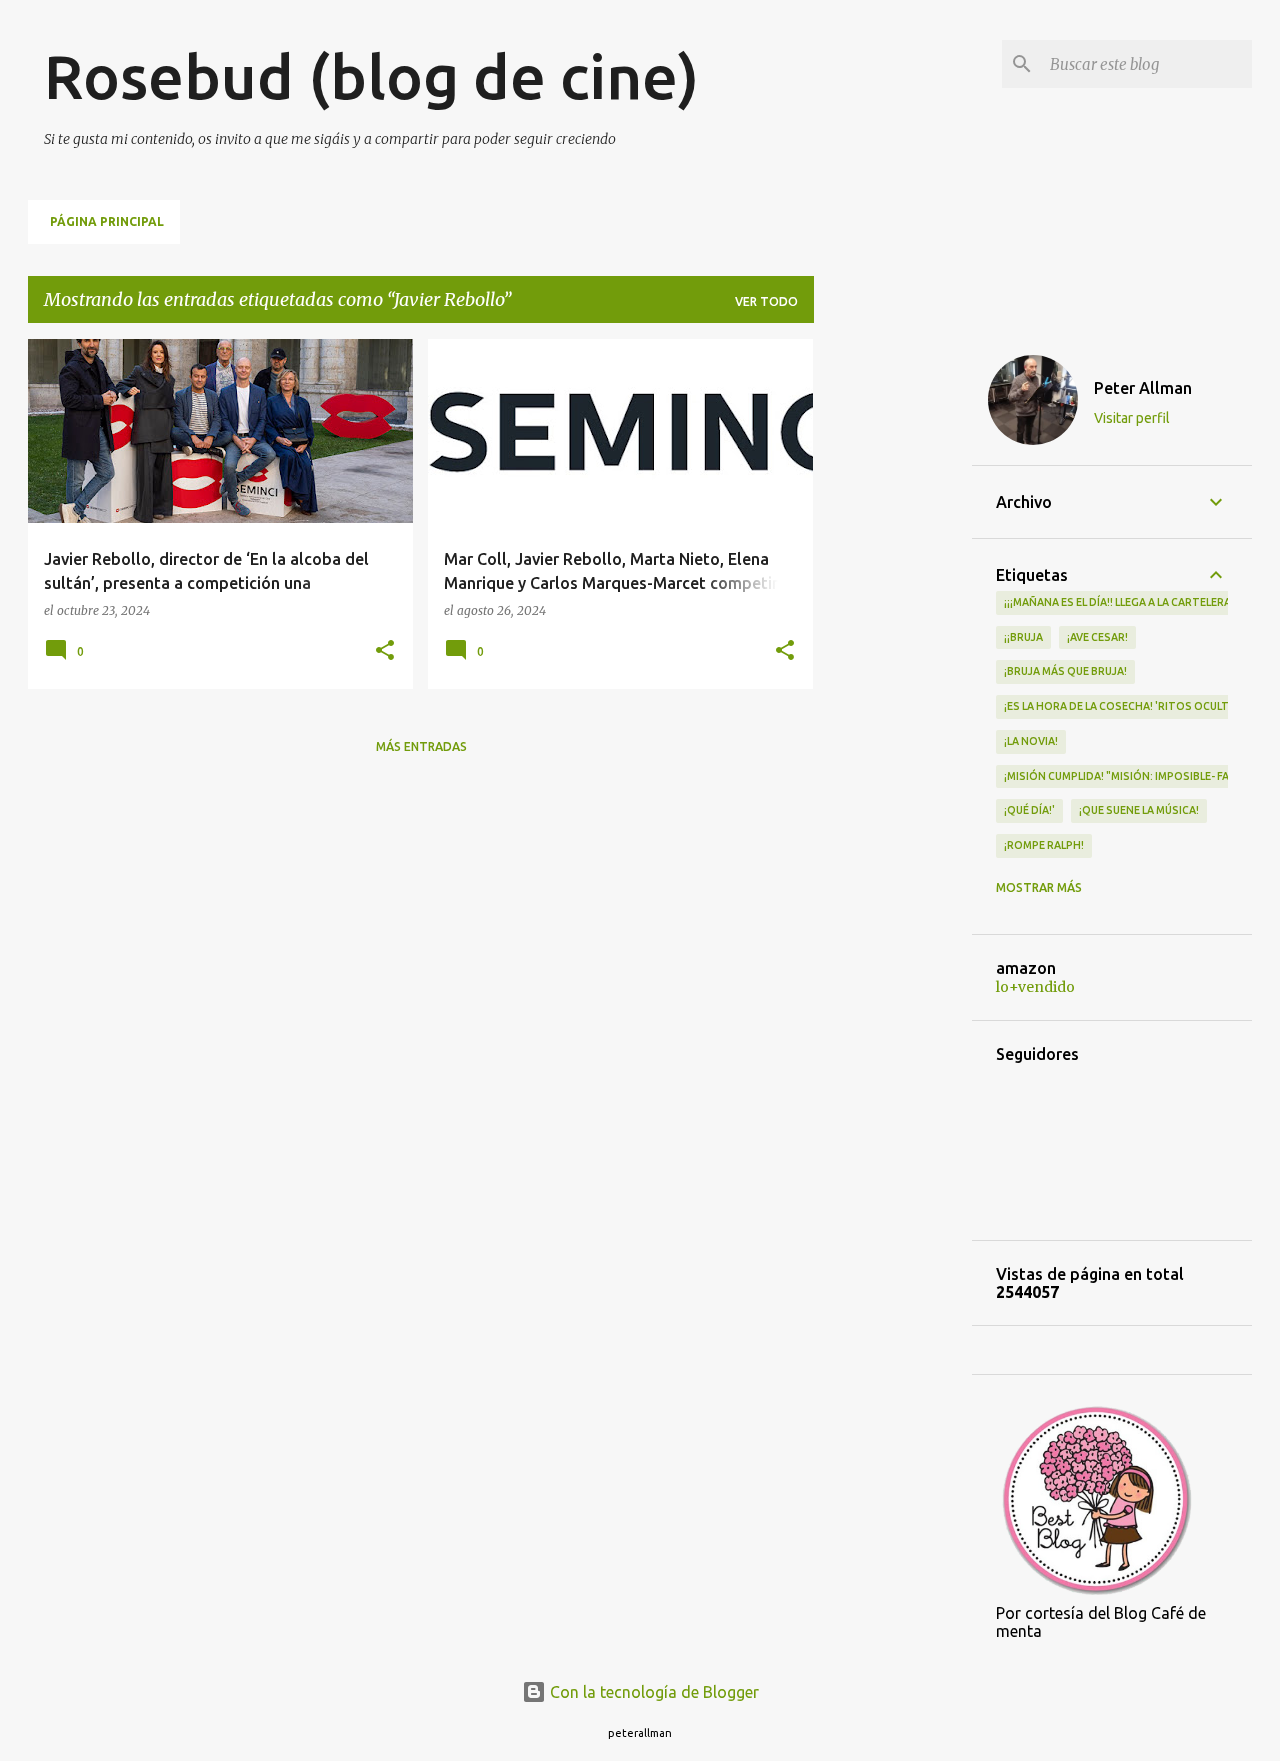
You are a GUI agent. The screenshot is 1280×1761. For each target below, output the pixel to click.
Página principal (107, 221)
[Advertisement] (893, 639)
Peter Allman (1143, 388)
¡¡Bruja (1023, 637)
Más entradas (421, 746)
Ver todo (766, 301)
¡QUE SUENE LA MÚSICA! (1139, 810)
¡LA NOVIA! (1031, 741)
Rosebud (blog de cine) (371, 76)
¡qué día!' (1029, 810)
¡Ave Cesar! (1097, 637)
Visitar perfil (1132, 418)
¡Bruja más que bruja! (1065, 671)
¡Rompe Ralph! (1044, 845)
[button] (385, 651)
